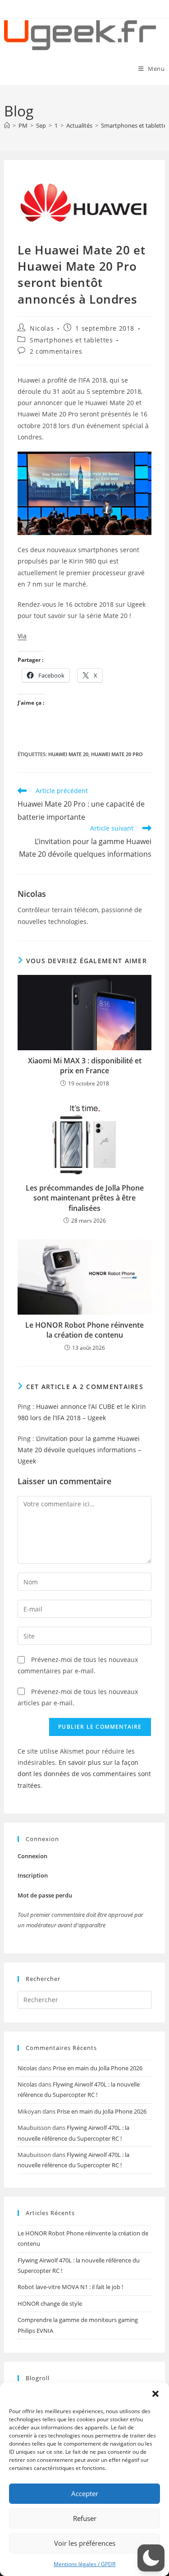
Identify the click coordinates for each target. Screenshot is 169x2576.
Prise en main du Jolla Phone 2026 (98, 2068)
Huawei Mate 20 (68, 754)
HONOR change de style (50, 2304)
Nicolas (42, 328)
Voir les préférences (85, 2543)
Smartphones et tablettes (71, 340)
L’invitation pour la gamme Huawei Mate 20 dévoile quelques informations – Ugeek (79, 1450)
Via (22, 636)
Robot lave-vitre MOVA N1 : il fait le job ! (70, 2287)
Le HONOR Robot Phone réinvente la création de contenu (84, 1330)
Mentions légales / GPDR (84, 2564)
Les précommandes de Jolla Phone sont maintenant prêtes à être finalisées (85, 1198)
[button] (155, 2394)
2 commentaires (56, 351)
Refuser (85, 2518)
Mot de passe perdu (45, 1895)
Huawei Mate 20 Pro (117, 754)
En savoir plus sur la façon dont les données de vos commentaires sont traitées (84, 1774)
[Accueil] (7, 125)
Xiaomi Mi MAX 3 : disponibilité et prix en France (85, 1066)
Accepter (85, 2493)
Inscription (33, 1875)
